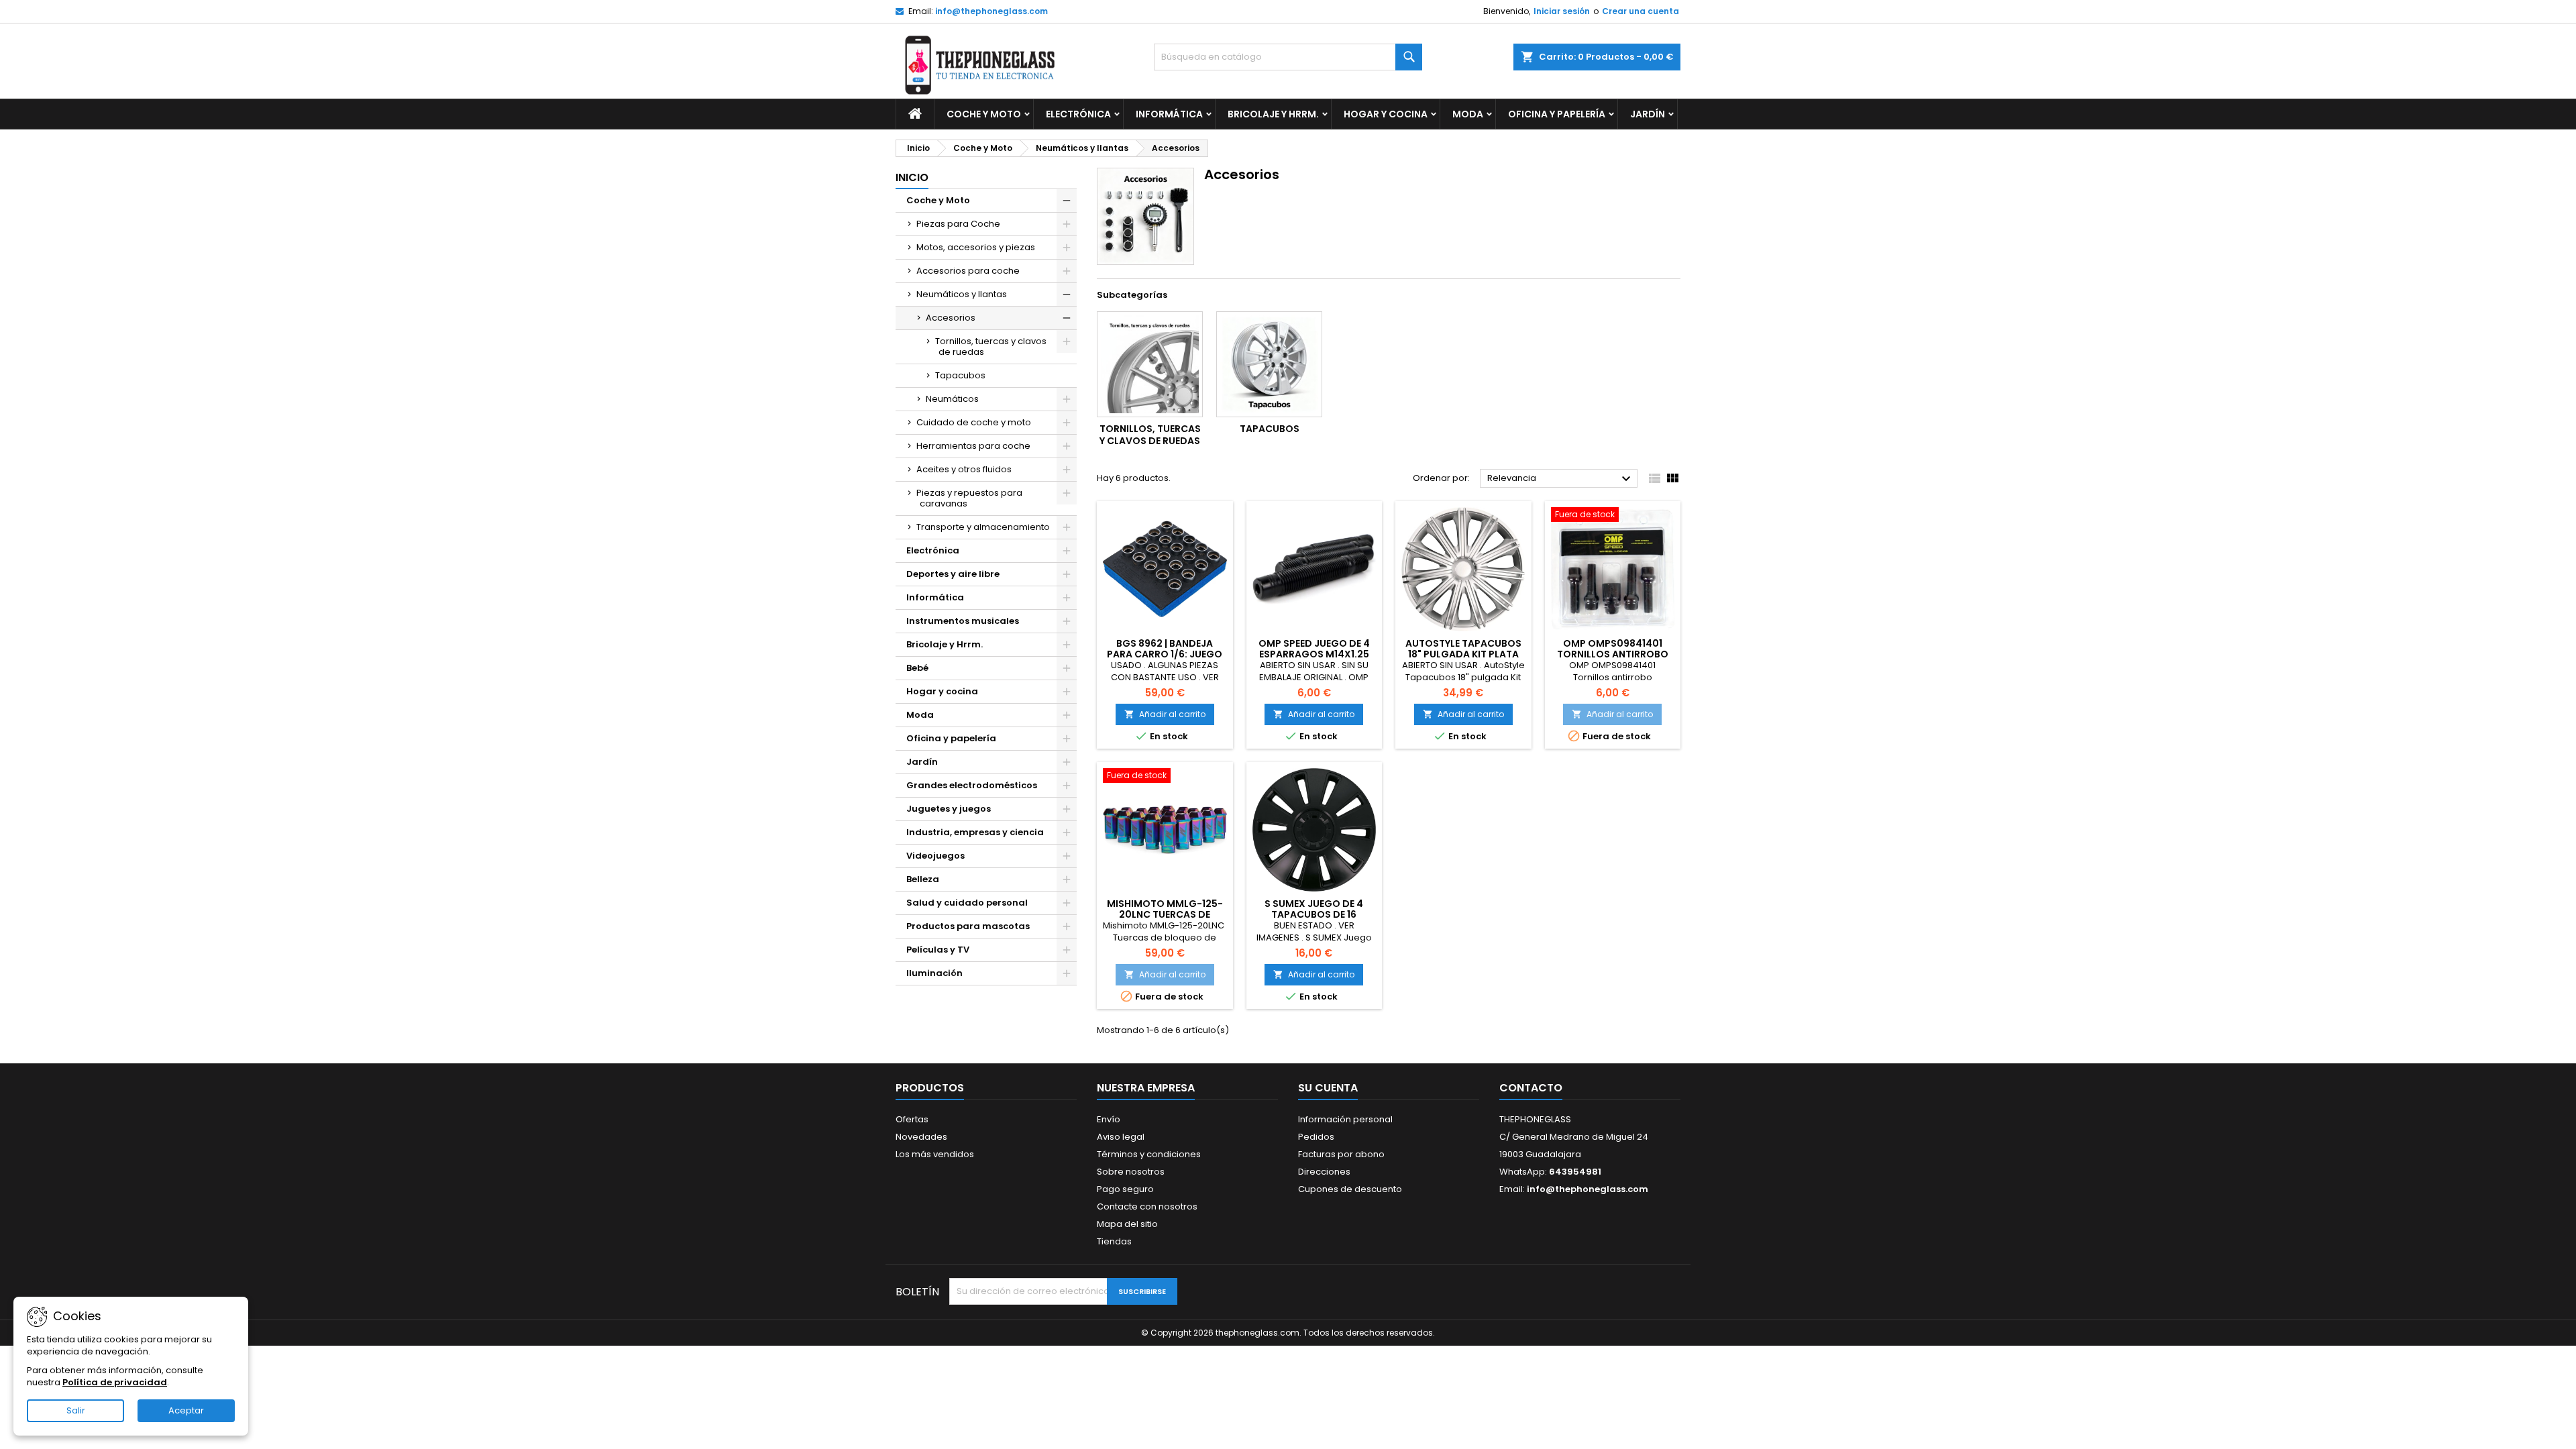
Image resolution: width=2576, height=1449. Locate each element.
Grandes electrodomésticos (972, 785)
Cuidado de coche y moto (974, 422)
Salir (76, 1410)
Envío (1109, 1119)
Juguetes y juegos (949, 809)
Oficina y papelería (1557, 114)
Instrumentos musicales (963, 621)
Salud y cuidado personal (967, 903)
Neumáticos (952, 399)
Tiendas (1114, 1241)
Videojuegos (935, 856)
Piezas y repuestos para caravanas (969, 498)
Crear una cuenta (1641, 11)
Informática (1169, 114)
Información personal (1345, 1119)
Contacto (1531, 1088)
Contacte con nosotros (1147, 1206)
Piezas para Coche (958, 224)
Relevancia (1561, 479)
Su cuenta (1328, 1088)
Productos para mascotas (968, 926)
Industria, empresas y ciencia (975, 832)
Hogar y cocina (1386, 114)
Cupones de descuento (1350, 1189)
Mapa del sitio (1127, 1224)
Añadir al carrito (1165, 714)
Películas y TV (938, 950)
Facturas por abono (1341, 1154)
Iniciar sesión (1562, 11)
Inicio (912, 177)
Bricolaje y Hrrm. (1273, 114)
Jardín (1648, 114)
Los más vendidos (935, 1154)
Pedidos (1316, 1137)
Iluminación (934, 973)
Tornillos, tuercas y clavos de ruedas (991, 346)
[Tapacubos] (1269, 364)
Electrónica (1078, 114)
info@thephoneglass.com (991, 11)
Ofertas (912, 1119)
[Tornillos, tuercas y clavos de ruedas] (1150, 364)
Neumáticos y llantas (962, 294)
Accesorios (951, 318)
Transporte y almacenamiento (983, 527)
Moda (1468, 114)
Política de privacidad (115, 1382)
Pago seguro (1125, 1189)
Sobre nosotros (1131, 1172)
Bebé (917, 668)
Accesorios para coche (968, 271)
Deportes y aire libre (953, 574)
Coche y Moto (984, 114)
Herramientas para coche (973, 446)
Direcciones (1324, 1172)
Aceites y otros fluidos (964, 469)
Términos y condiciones (1149, 1154)
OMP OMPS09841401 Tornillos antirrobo (1613, 649)
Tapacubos (960, 375)
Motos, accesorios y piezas (976, 247)
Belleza (923, 879)
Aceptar (186, 1410)
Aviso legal (1121, 1137)
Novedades (921, 1137)
